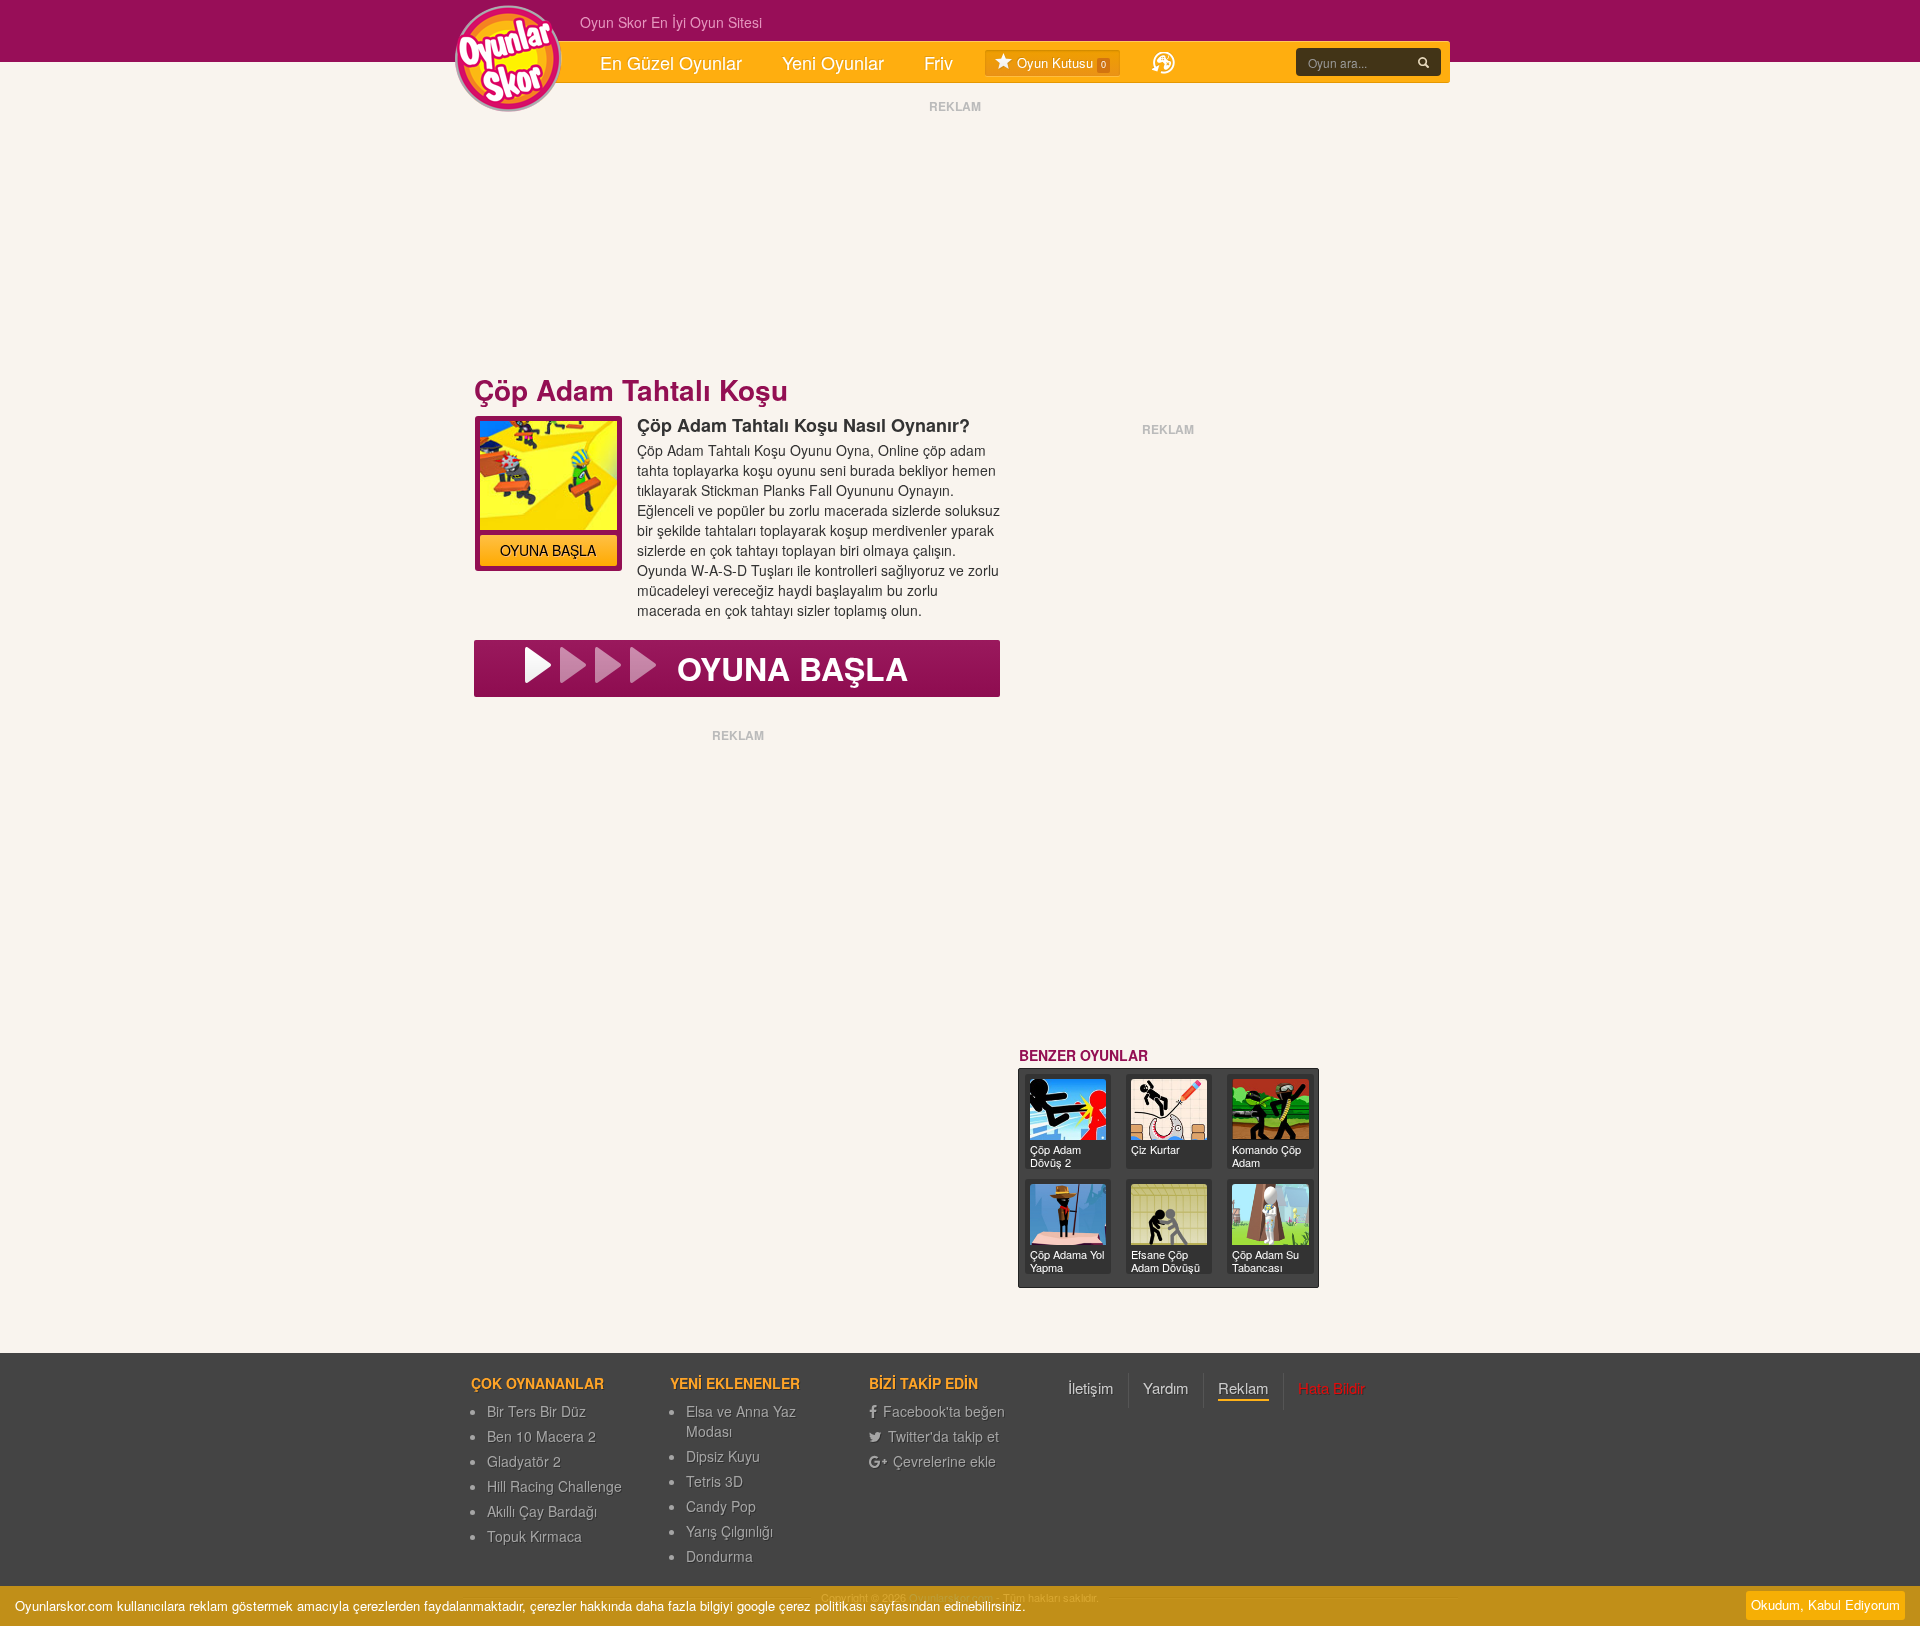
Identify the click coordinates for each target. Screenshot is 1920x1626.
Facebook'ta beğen (944, 1411)
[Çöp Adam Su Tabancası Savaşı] (1270, 1214)
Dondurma (719, 1556)
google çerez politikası (801, 1605)
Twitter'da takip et (943, 1436)
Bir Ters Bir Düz (536, 1411)
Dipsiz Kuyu (723, 1456)
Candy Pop (721, 1506)
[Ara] (1423, 62)
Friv (938, 62)
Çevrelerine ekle (944, 1461)
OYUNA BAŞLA (548, 550)
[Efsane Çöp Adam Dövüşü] (1169, 1214)
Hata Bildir (1331, 1387)
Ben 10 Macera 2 (541, 1436)
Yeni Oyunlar (833, 62)
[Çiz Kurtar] (1169, 1109)
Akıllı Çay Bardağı (542, 1511)
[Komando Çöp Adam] (1270, 1109)
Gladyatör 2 (524, 1461)
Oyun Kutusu (1059, 62)
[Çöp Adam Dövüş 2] (1068, 1109)
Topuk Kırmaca (534, 1536)
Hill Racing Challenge (554, 1486)
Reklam (1243, 1387)
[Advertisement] (955, 243)
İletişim (1091, 1387)
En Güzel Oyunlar (671, 62)
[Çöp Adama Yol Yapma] (1068, 1214)
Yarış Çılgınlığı (729, 1531)
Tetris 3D (714, 1481)
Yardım (1166, 1387)
